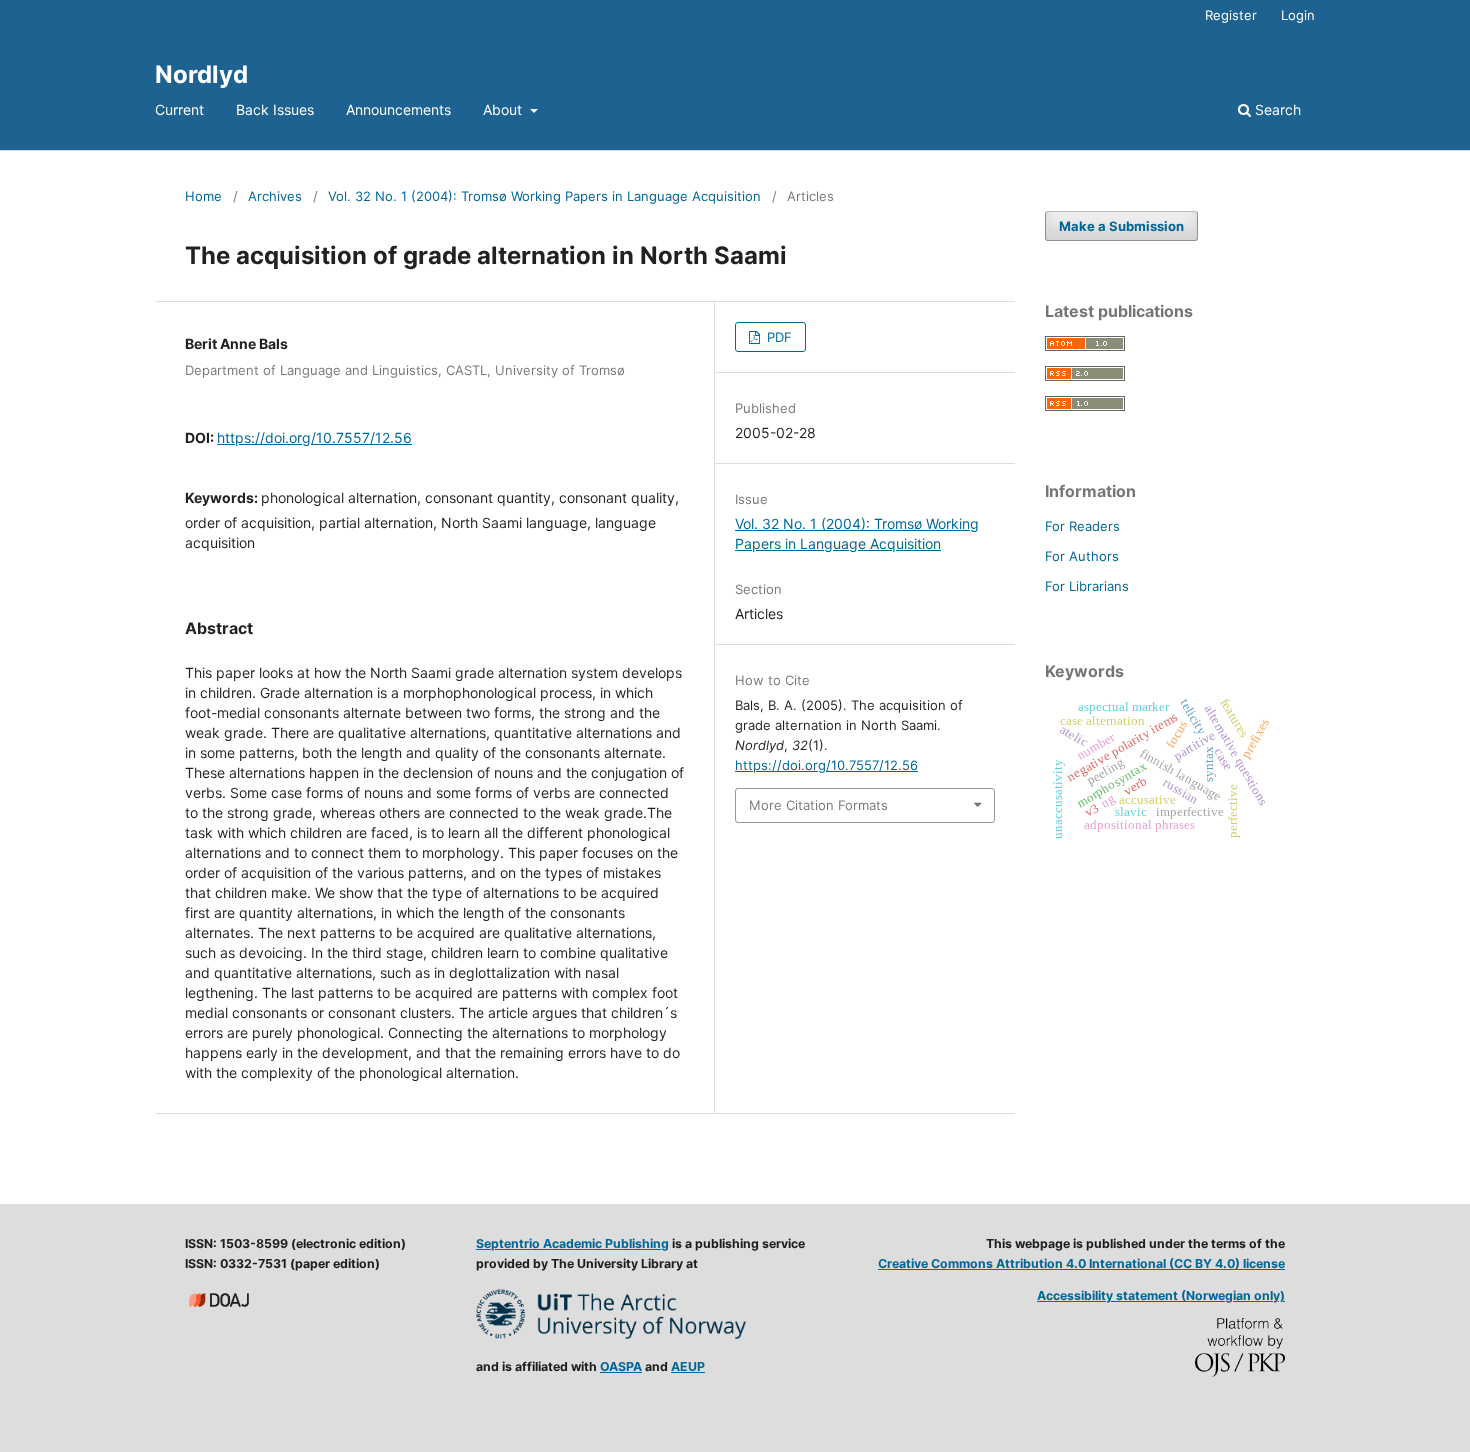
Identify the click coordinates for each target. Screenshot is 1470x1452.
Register (1231, 15)
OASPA (621, 1366)
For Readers (1082, 526)
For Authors (1082, 556)
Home (203, 196)
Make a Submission (1121, 226)
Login (1298, 15)
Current (179, 109)
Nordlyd (201, 74)
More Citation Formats (818, 805)
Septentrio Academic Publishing (572, 1243)
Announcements (398, 109)
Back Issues (275, 109)
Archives (275, 196)
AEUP (688, 1366)
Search (1276, 109)
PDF (777, 337)
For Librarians (1087, 586)
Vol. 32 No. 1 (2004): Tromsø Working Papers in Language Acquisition (544, 196)
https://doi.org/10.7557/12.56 (314, 437)
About (504, 109)
